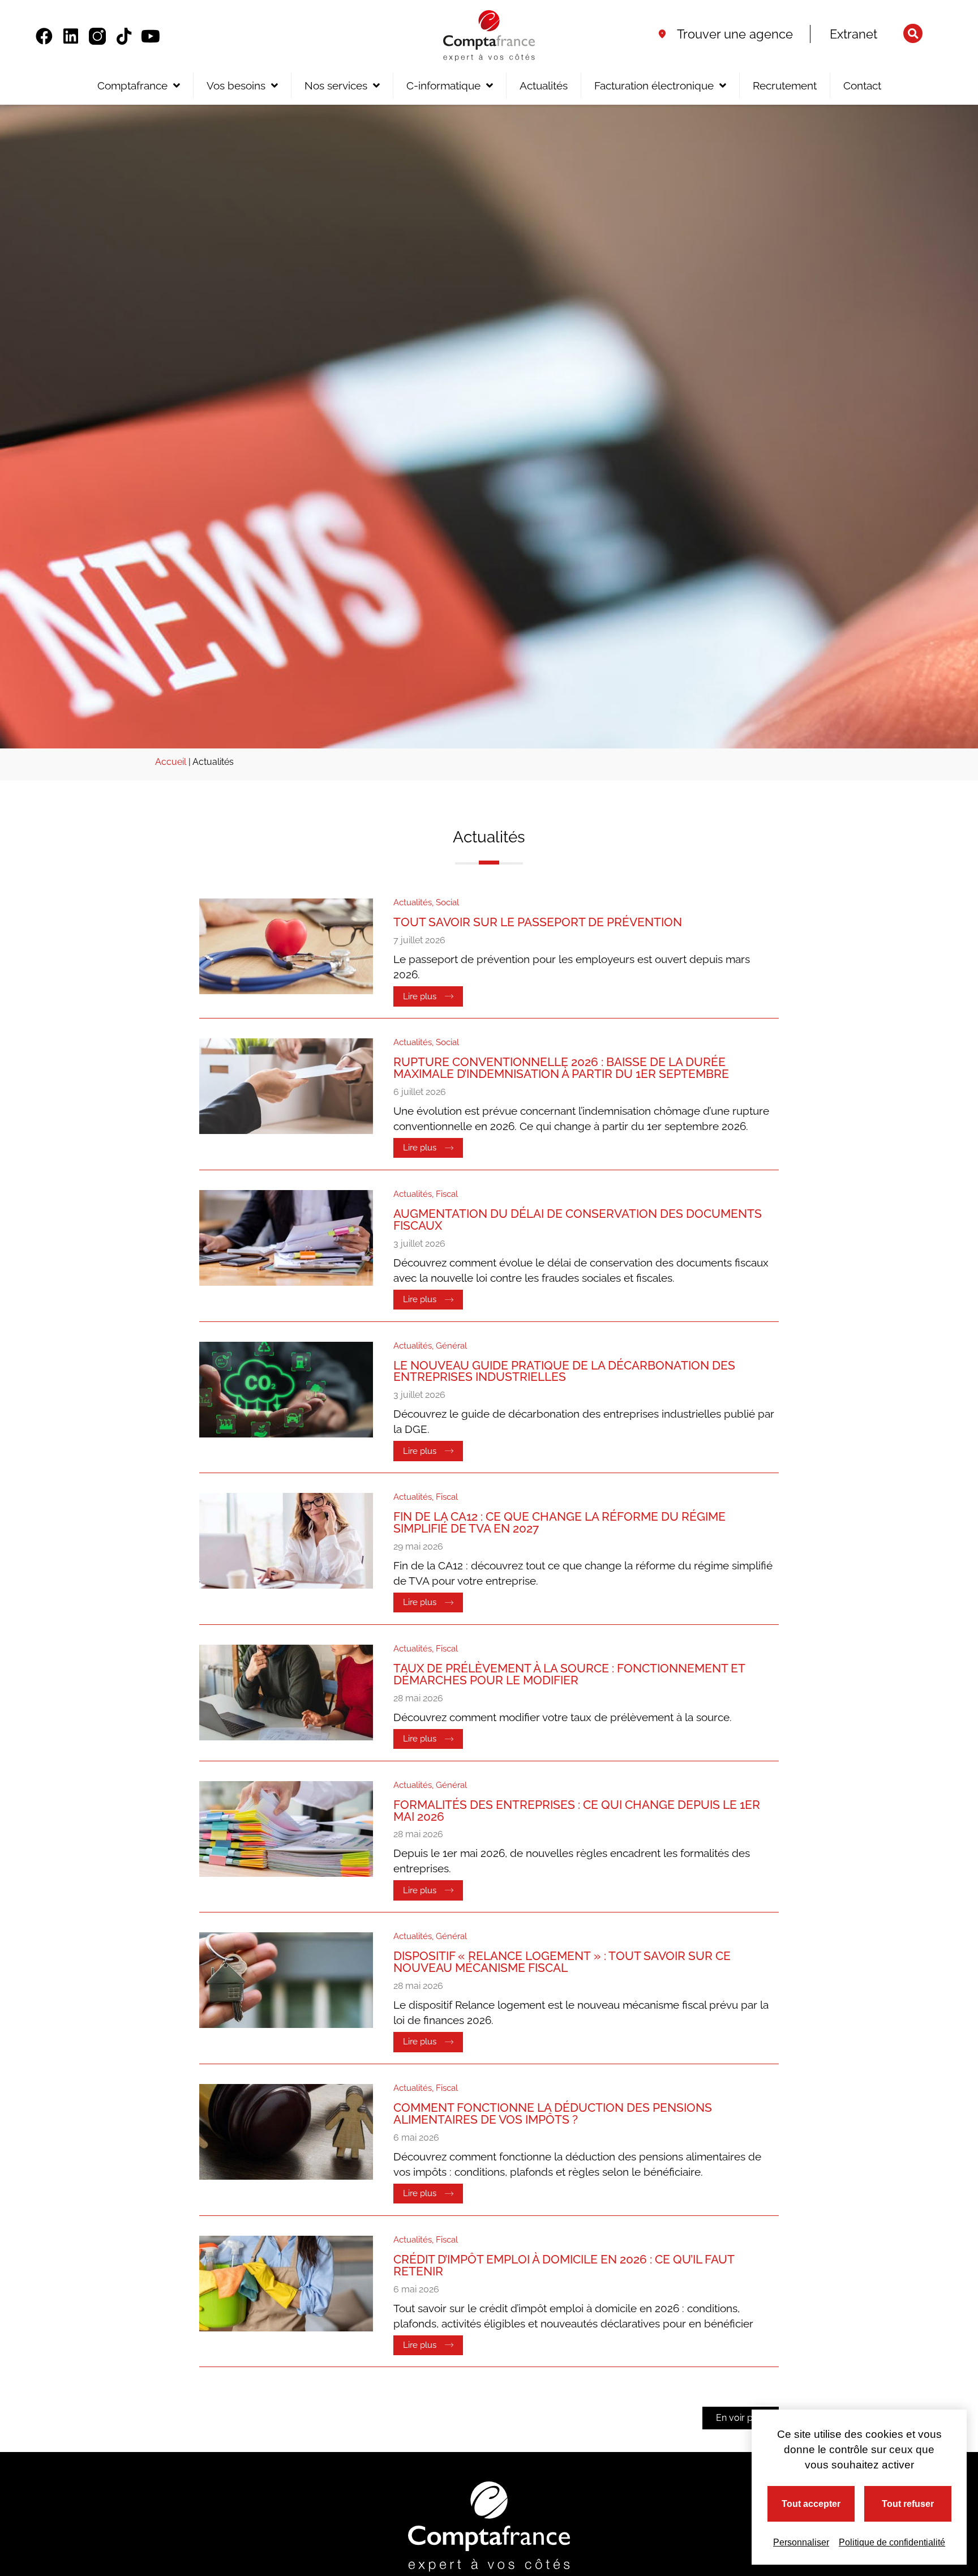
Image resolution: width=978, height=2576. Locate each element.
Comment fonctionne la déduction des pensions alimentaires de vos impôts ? (553, 2113)
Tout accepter (811, 2504)
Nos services (336, 85)
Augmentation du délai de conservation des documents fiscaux (578, 1219)
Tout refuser (908, 2504)
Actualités (544, 85)
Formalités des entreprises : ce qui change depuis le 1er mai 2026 (577, 1811)
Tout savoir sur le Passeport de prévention (538, 922)
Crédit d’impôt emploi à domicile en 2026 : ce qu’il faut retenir (564, 2265)
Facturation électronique (654, 85)
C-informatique (443, 85)
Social (447, 902)
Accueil (171, 762)
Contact (862, 85)
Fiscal (447, 1194)
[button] (913, 33)
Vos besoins (236, 85)
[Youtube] (151, 36)
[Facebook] (44, 36)
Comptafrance (132, 85)
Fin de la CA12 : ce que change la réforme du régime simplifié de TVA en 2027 (559, 1522)
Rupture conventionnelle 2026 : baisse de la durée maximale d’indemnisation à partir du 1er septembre (561, 1068)
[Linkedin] (71, 36)
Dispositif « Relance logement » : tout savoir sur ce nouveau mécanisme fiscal (562, 1962)
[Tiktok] (124, 36)
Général (451, 1346)
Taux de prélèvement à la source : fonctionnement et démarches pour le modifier (569, 1674)
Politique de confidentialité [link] (892, 2542)
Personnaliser (801, 2542)
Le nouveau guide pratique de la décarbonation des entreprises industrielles (564, 1371)
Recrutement (785, 85)
